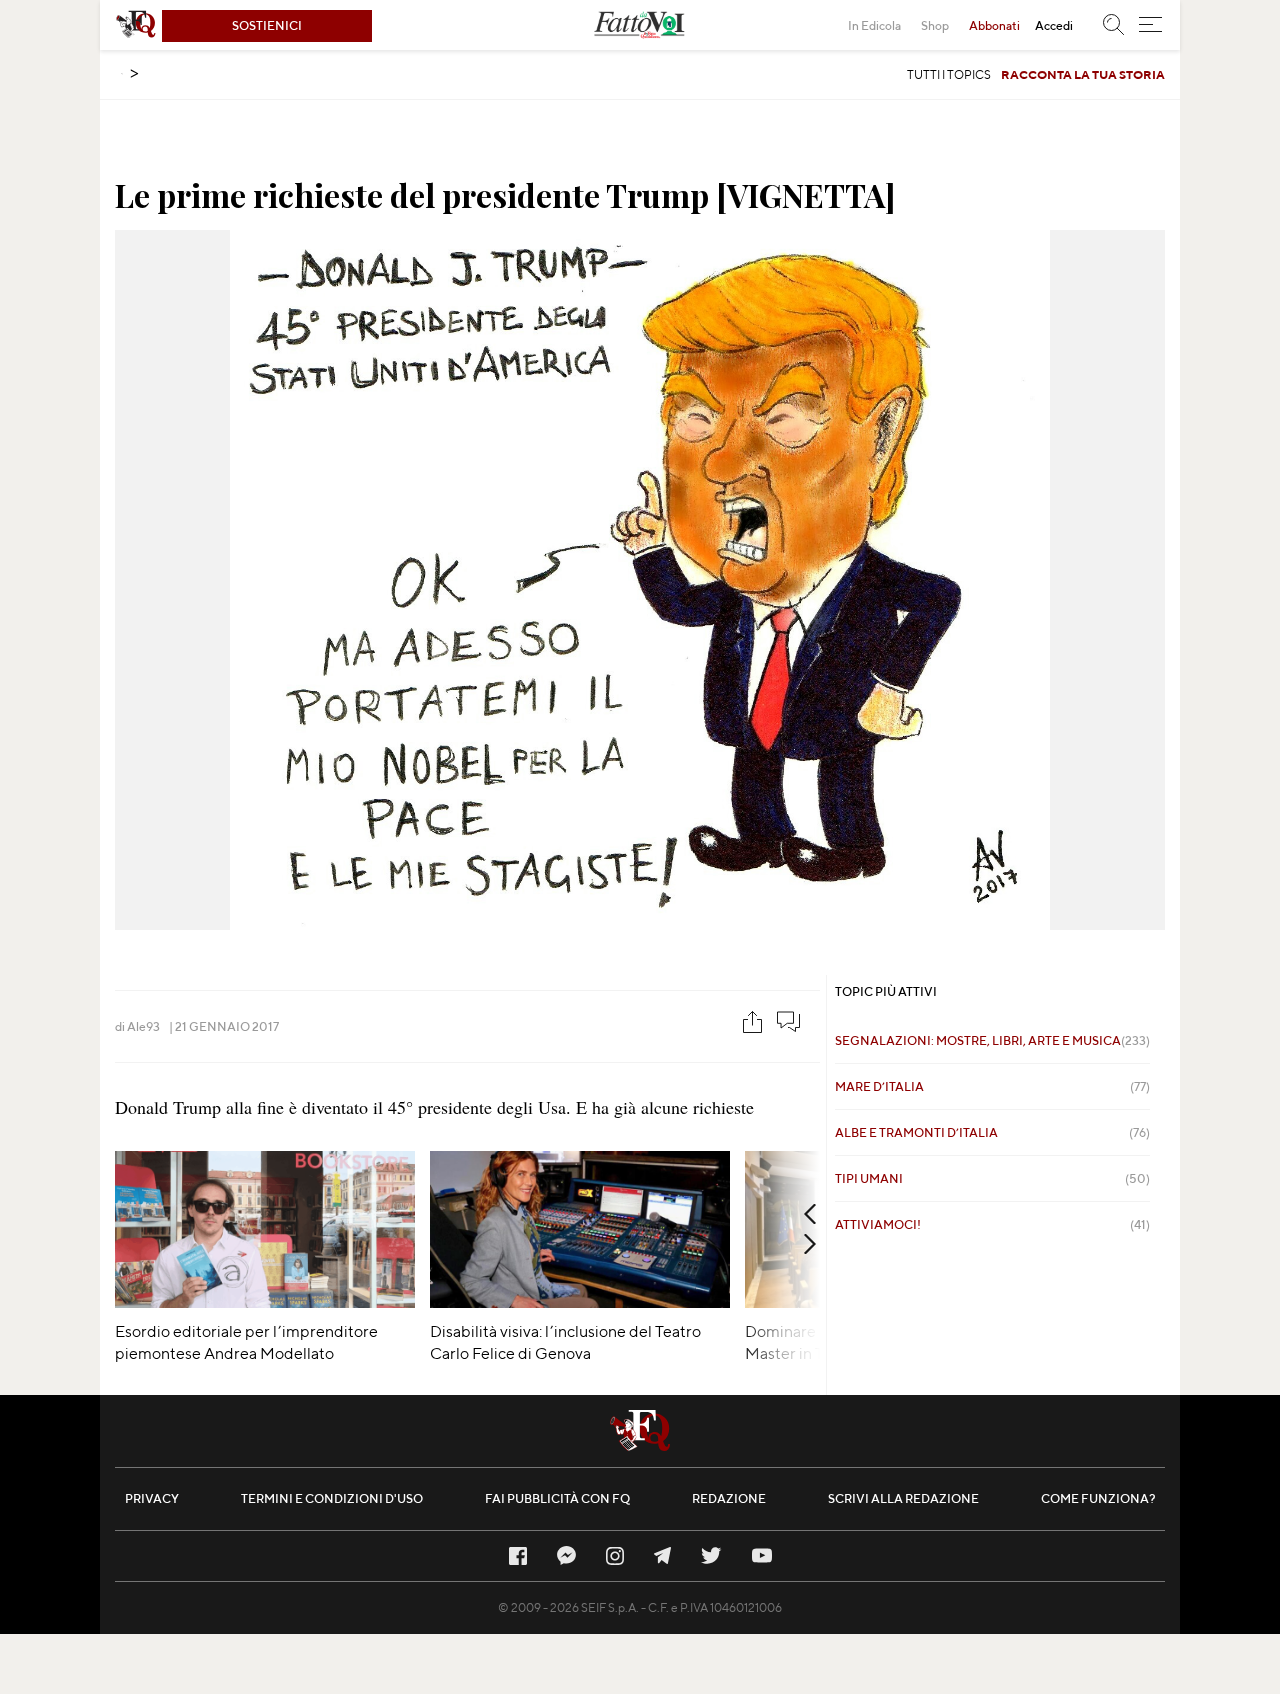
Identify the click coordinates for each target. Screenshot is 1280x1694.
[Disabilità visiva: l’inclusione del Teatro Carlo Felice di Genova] (580, 1301)
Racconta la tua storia (1083, 74)
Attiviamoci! (992, 1224)
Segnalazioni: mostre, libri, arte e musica (992, 1040)
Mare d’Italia (992, 1086)
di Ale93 (137, 1026)
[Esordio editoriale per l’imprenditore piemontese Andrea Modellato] (265, 1301)
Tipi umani (992, 1178)
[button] (1150, 25)
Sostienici (267, 25)
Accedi (1054, 25)
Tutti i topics (949, 74)
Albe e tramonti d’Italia (992, 1132)
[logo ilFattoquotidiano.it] (136, 25)
